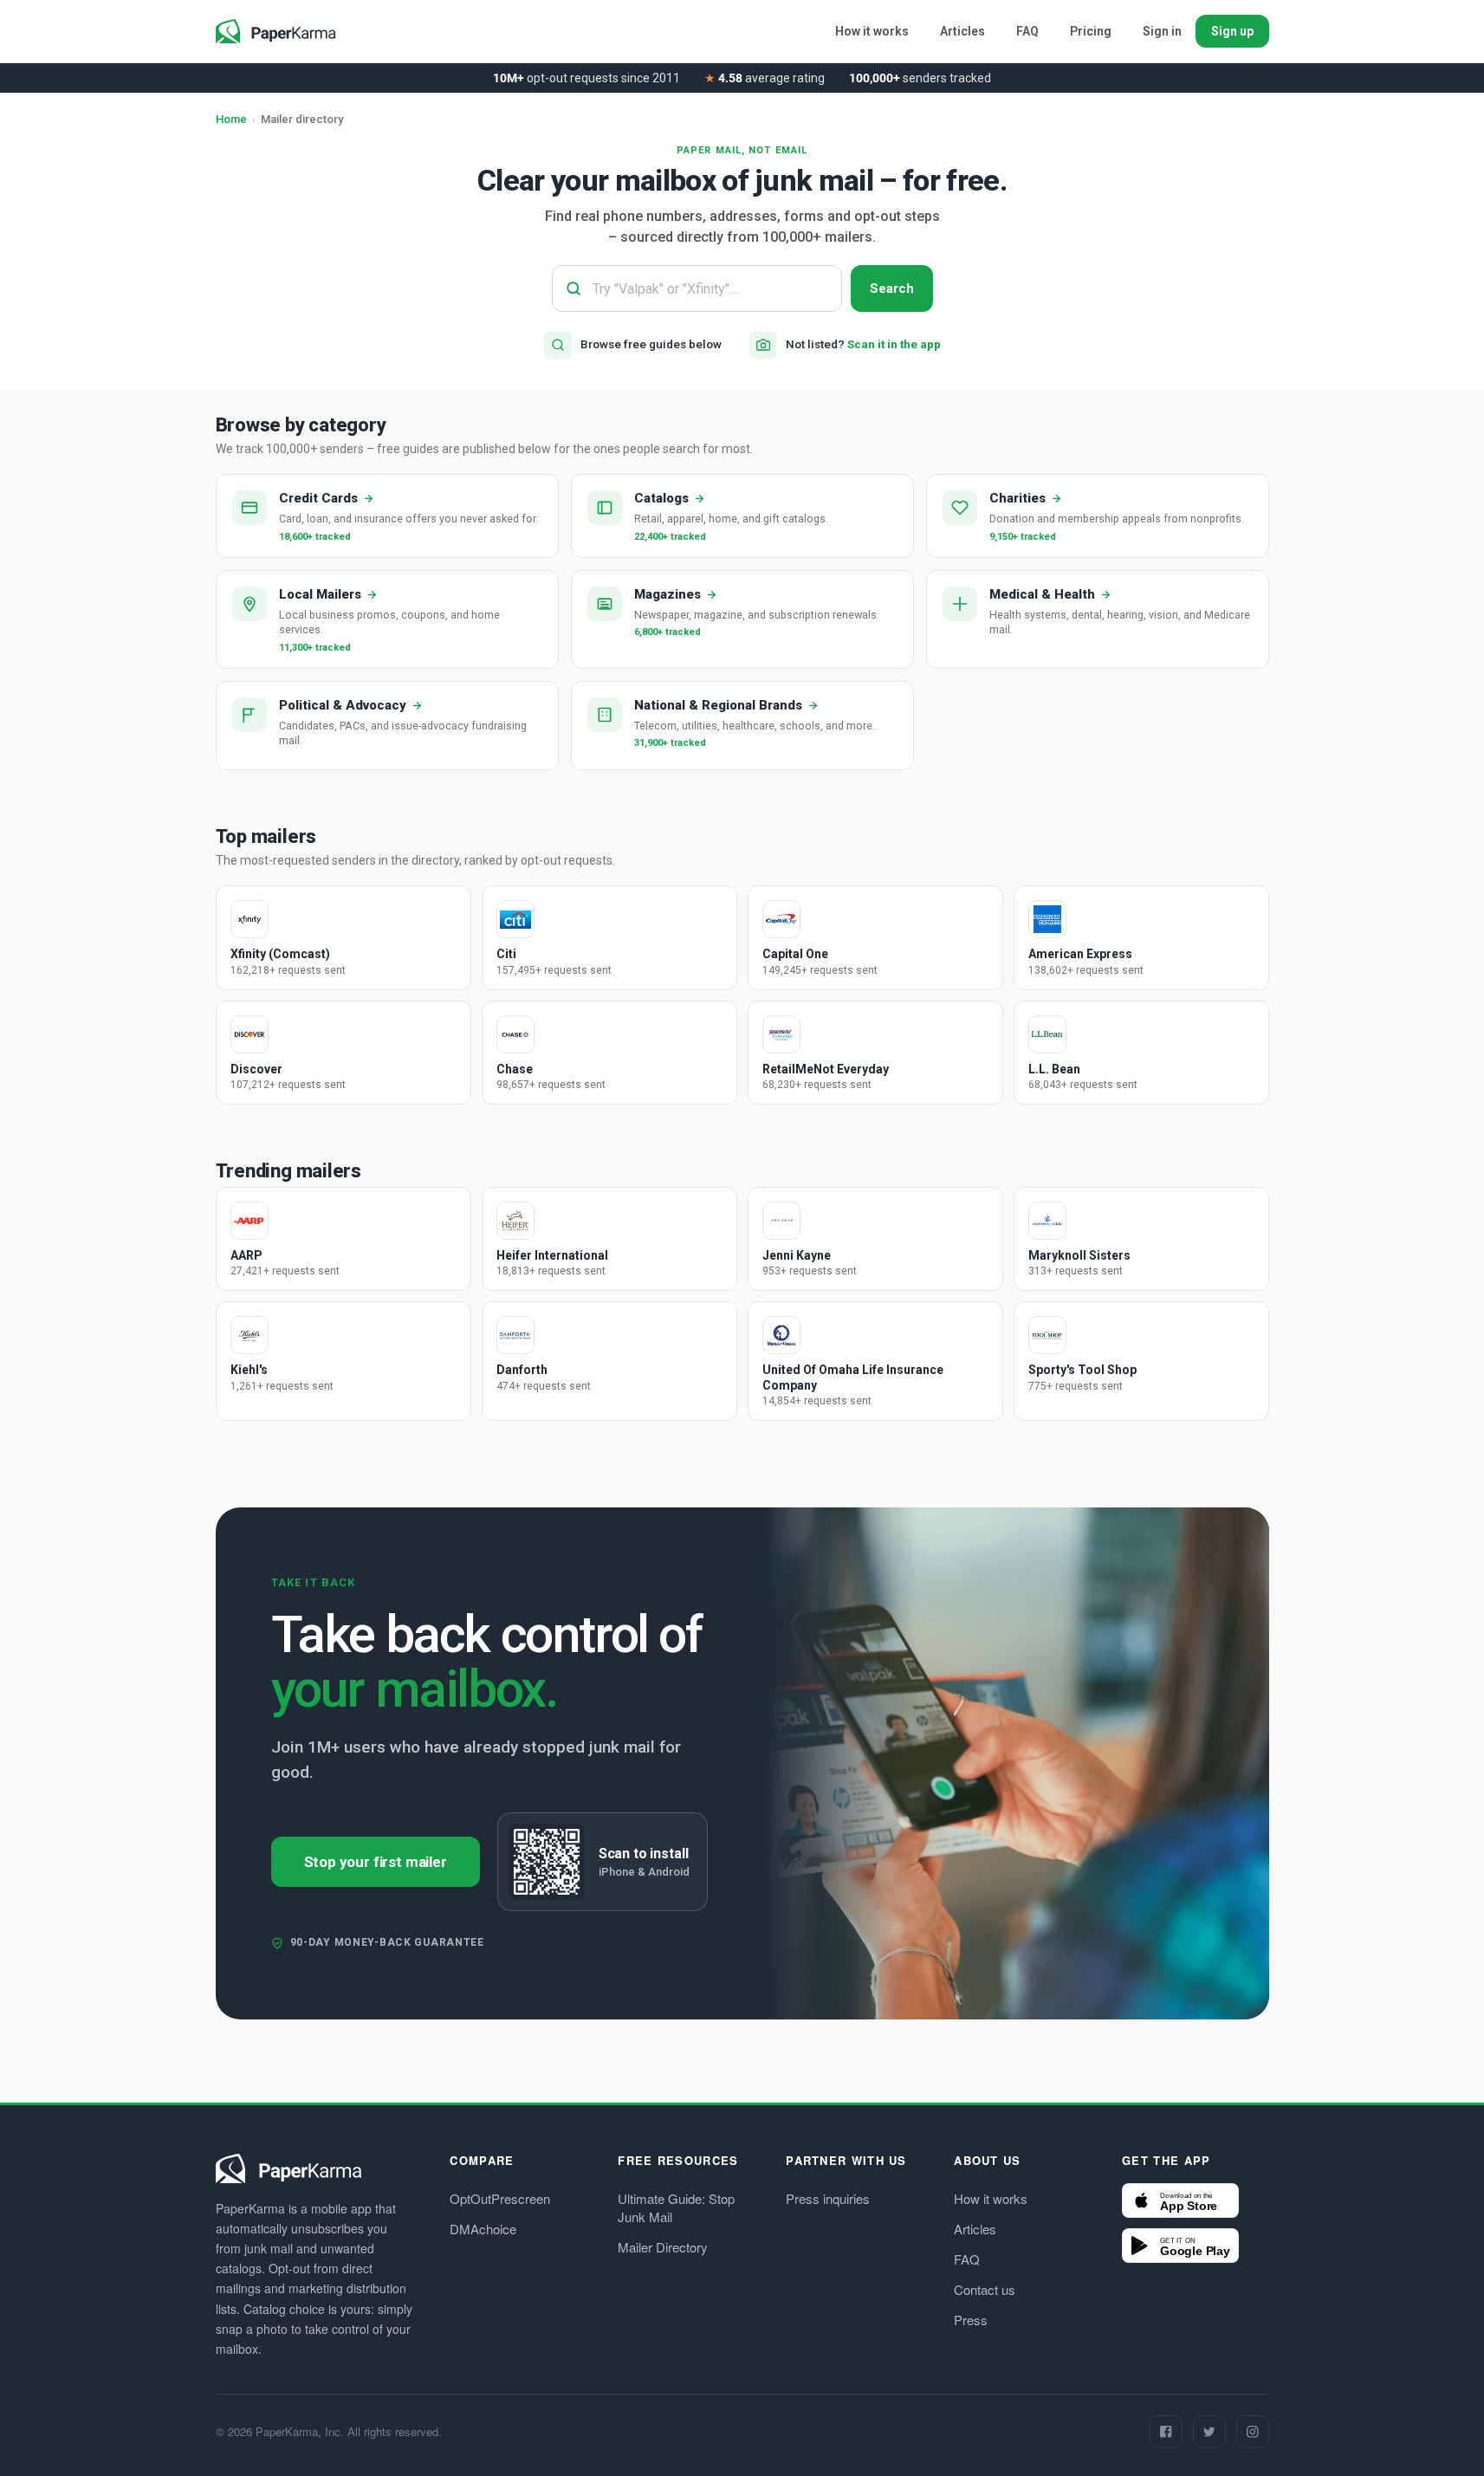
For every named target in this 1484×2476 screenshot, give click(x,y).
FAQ (1027, 31)
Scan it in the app (894, 344)
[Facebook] (1166, 2432)
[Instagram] (1253, 2432)
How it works (872, 31)
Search (892, 288)
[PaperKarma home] (276, 31)
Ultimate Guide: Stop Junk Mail (676, 2207)
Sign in (1162, 31)
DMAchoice (483, 2229)
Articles (962, 31)
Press (971, 2320)
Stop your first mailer (376, 1862)
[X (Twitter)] (1209, 2432)
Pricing (1091, 31)
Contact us (985, 2289)
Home (231, 119)
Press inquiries (828, 2198)
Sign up (1232, 31)
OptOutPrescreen (500, 2198)
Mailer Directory (663, 2247)
